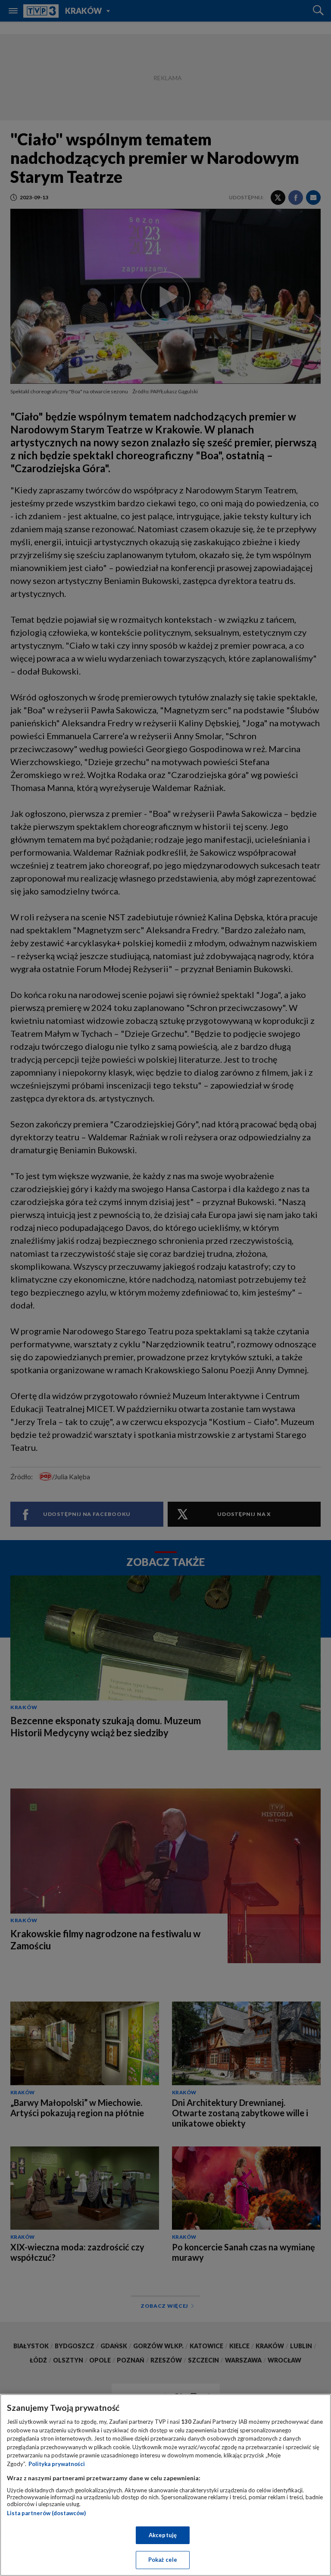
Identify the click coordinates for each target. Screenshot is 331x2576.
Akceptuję (163, 2535)
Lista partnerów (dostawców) (46, 2513)
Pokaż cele (163, 2560)
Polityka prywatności (57, 2464)
